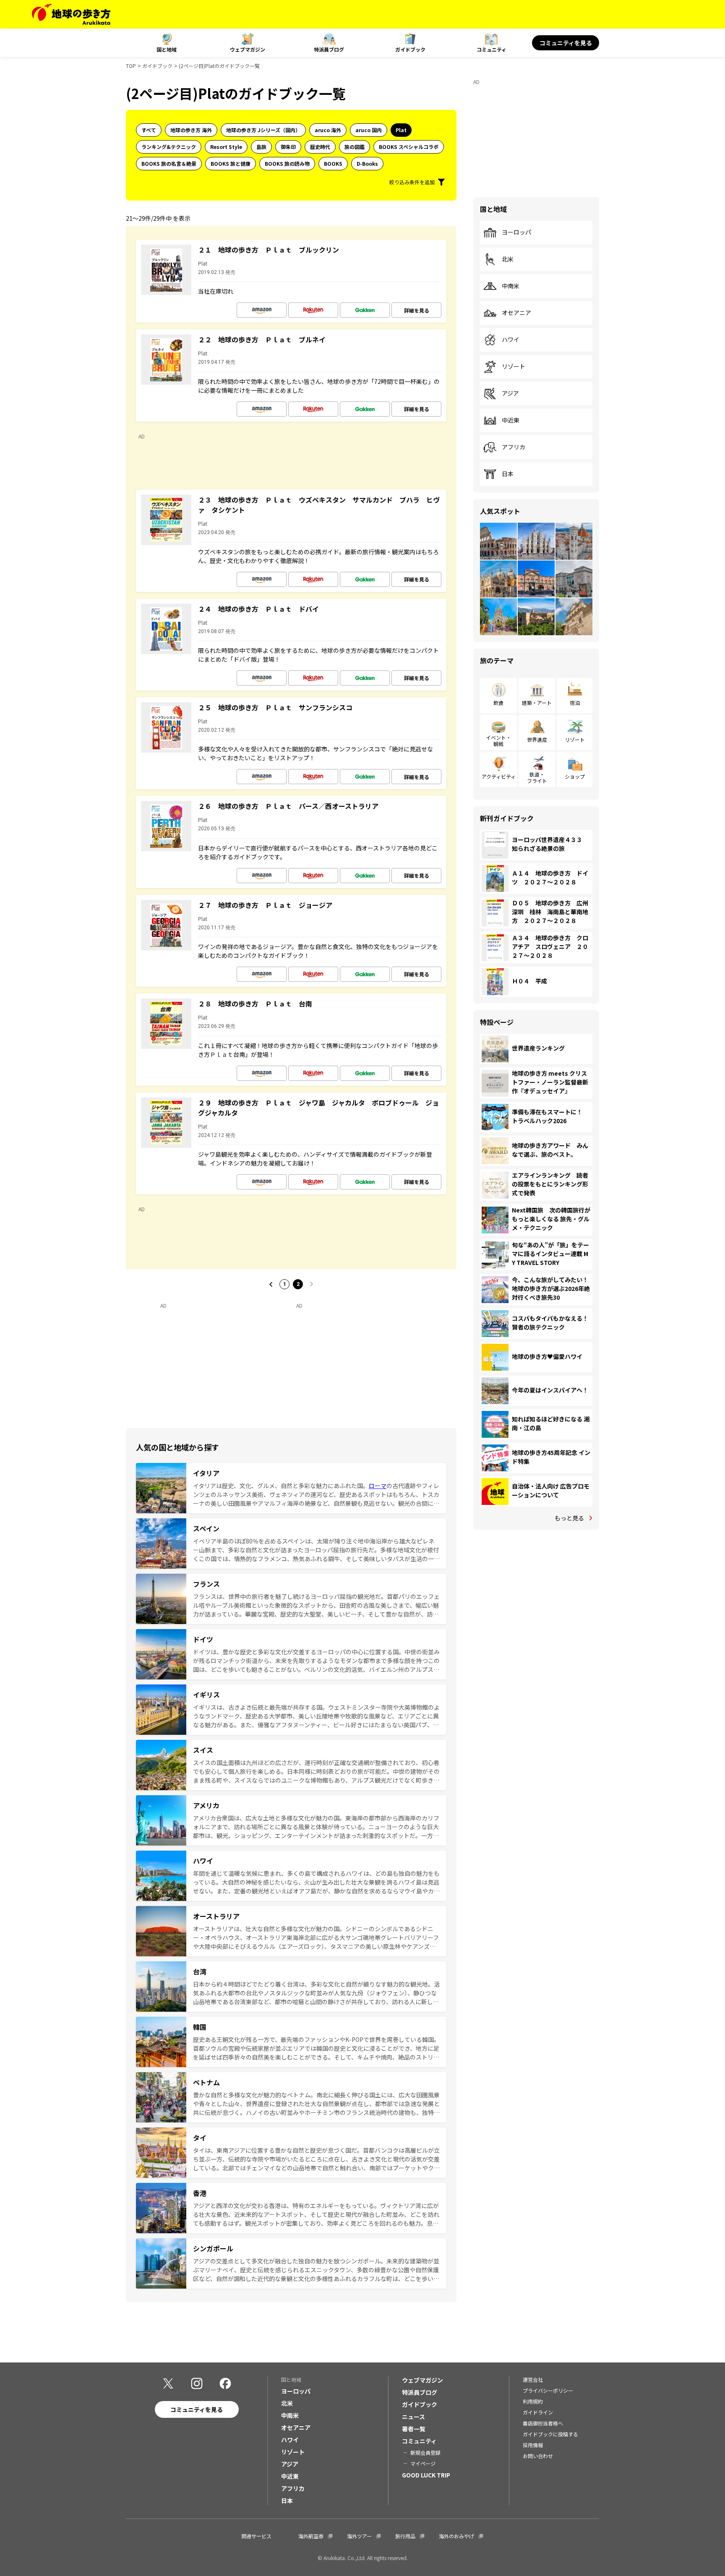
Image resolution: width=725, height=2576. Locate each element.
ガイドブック (410, 49)
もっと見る (569, 1518)
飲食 (498, 703)
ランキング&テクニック (169, 147)
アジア (510, 394)
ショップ (575, 776)
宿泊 (575, 703)
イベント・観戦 (498, 740)
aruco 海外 (328, 130)
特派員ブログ (329, 49)
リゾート (514, 367)
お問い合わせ (538, 2456)
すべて (149, 130)
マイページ (423, 2463)
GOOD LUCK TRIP (426, 2475)
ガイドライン (538, 2412)
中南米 (511, 286)
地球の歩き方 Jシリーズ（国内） (263, 130)
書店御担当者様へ (543, 2423)
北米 (508, 259)
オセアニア (516, 313)
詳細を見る (417, 310)
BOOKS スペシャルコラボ (409, 147)
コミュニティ (492, 49)
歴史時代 (320, 147)
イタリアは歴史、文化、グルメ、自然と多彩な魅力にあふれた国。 (281, 1486)
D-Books (367, 163)
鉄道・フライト (537, 777)
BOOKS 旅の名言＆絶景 (169, 163)
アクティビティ (499, 776)
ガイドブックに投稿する (550, 2434)
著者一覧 (414, 2429)
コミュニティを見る (566, 43)
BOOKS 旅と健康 (231, 163)
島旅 (261, 147)
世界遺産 (537, 739)
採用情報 (533, 2445)
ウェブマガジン (248, 49)
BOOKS (333, 163)
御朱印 (288, 147)
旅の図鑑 (355, 147)
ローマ (378, 1486)
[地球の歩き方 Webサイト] (71, 14)
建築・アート (537, 703)
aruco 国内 (369, 130)
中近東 (511, 420)
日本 (508, 474)
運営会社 (533, 2379)
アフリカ (514, 447)
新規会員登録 (425, 2452)
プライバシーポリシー (548, 2390)
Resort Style (226, 147)
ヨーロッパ (516, 232)
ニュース (413, 2417)
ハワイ (511, 340)
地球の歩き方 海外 (191, 130)
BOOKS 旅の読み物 (287, 163)
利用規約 (533, 2401)
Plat (401, 130)
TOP (131, 66)
